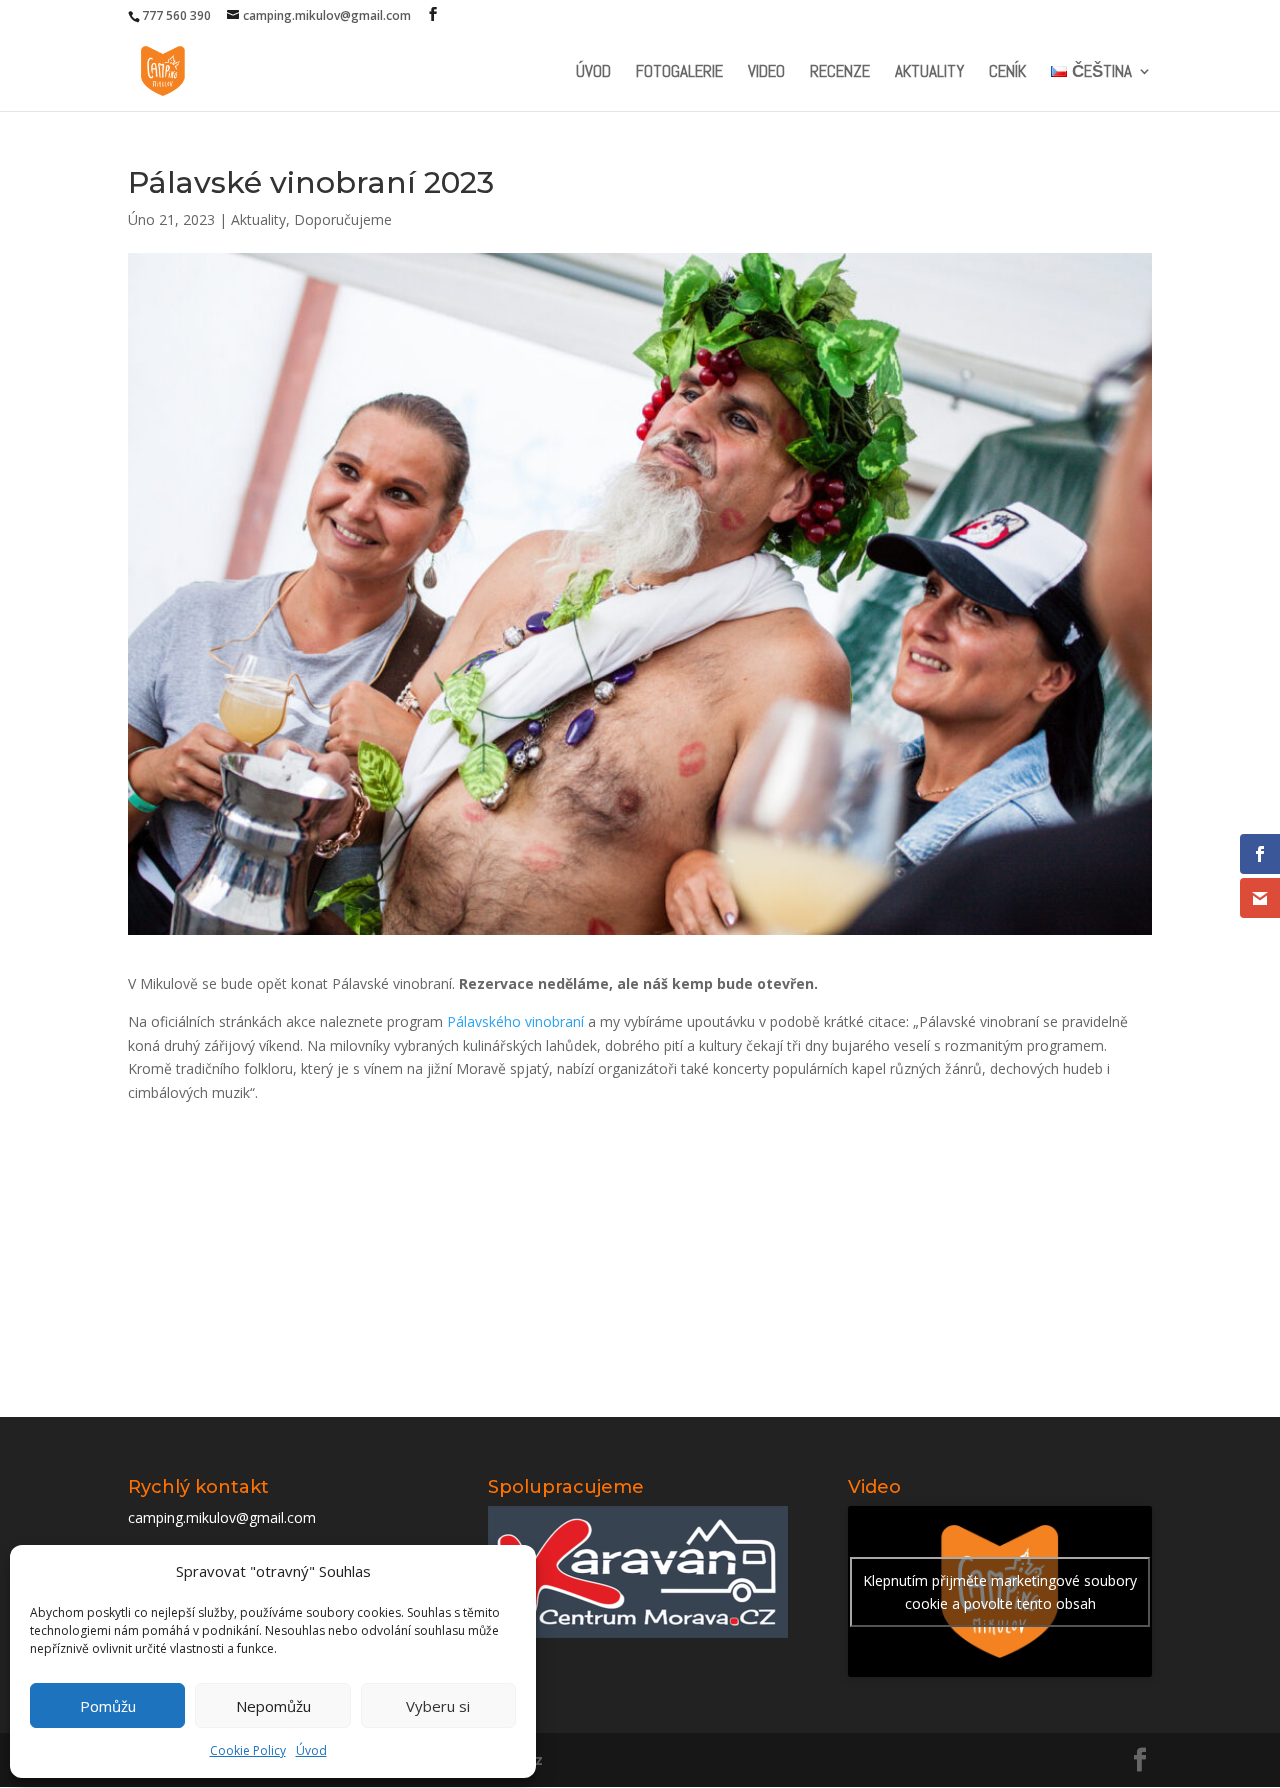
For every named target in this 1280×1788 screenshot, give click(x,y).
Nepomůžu (273, 1706)
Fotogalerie (679, 73)
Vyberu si (438, 1706)
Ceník (1007, 73)
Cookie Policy (248, 1750)
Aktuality (929, 73)
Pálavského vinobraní (515, 1021)
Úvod (311, 1750)
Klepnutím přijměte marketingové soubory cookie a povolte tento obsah (1000, 1592)
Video (766, 73)
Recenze (840, 73)
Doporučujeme (343, 219)
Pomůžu (108, 1706)
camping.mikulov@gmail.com (222, 1517)
